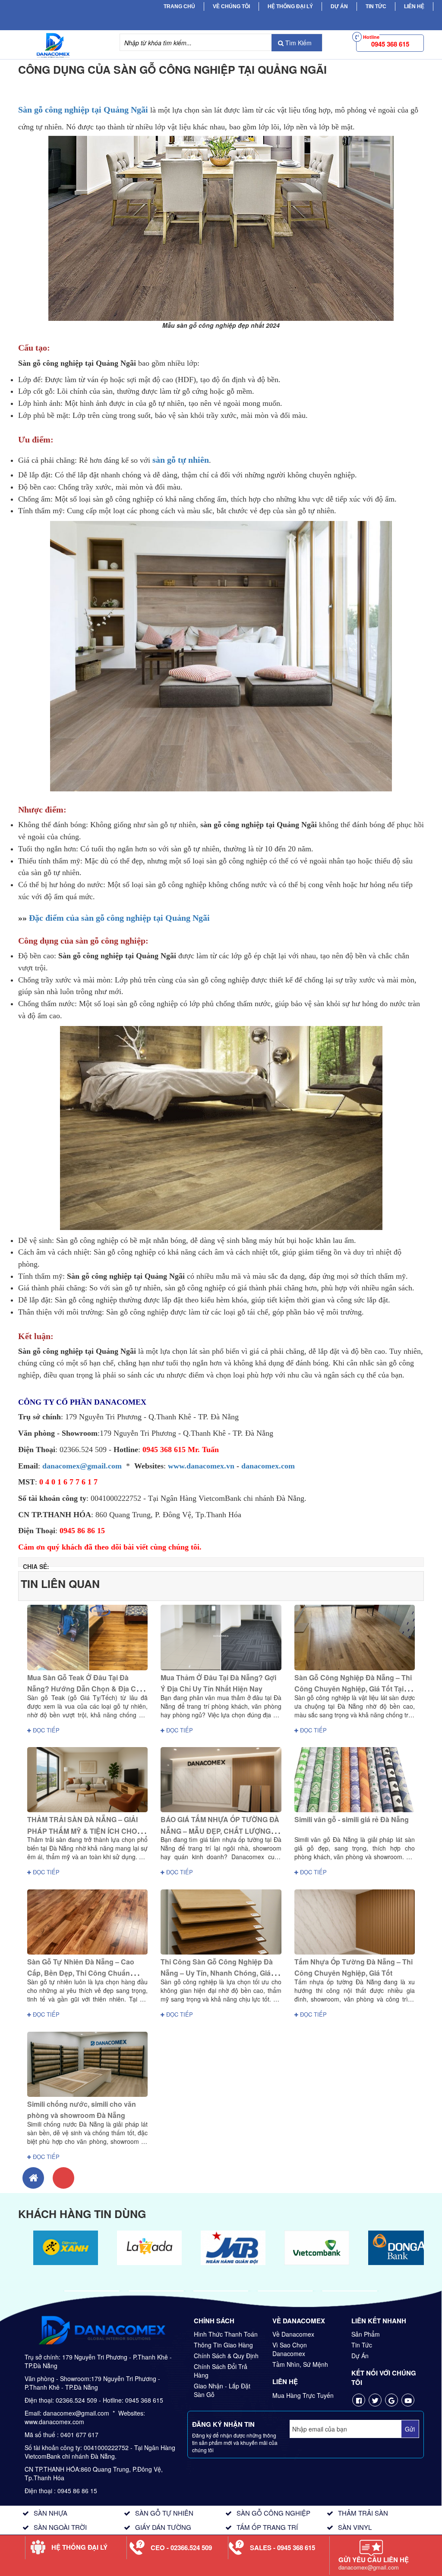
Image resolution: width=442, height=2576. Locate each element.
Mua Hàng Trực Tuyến (303, 2395)
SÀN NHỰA (51, 2513)
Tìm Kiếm (298, 43)
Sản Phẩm (366, 2334)
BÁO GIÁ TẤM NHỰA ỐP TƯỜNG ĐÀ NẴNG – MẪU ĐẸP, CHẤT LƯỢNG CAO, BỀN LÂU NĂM (220, 1831)
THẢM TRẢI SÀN (363, 2513)
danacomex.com (268, 1466)
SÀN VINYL (355, 2527)
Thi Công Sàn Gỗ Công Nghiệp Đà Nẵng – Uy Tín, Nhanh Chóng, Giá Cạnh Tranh (217, 1973)
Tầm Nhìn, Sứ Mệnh (300, 2364)
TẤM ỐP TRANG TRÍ (267, 2527)
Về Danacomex (293, 2334)
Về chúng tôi (231, 6)
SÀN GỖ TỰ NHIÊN (164, 2513)
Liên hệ (414, 6)
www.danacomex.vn (201, 1466)
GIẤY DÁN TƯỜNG (163, 2527)
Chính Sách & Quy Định (226, 2356)
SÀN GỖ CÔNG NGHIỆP (273, 2513)
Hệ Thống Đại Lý (290, 6)
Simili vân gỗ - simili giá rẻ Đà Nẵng (352, 1819)
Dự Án (339, 6)
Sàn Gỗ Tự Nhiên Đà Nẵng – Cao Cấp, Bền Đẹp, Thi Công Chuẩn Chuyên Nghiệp (81, 1973)
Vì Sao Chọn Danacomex (290, 2349)
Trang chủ (179, 6)
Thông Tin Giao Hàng (223, 2345)
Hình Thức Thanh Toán (226, 2334)
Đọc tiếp (45, 1730)
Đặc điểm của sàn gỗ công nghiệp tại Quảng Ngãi (119, 918)
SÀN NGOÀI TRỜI (60, 2527)
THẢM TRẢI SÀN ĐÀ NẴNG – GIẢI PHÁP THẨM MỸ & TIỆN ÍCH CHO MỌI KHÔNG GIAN (82, 1831)
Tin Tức (362, 2345)
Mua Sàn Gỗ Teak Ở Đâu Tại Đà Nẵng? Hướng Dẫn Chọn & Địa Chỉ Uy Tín (85, 1689)
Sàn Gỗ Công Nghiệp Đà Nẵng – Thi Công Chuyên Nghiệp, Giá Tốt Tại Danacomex (353, 1689)
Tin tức (376, 6)
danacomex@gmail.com (82, 1466)
